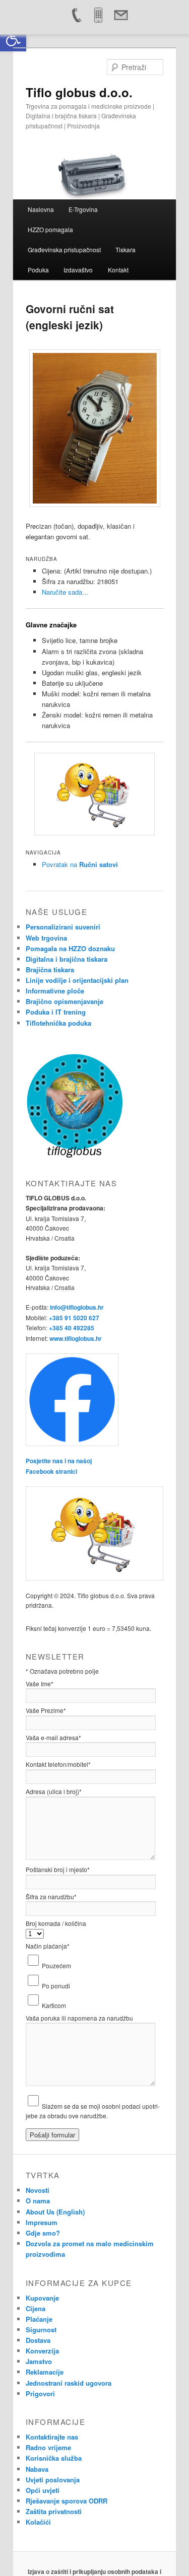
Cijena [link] (36, 2308)
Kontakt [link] (118, 270)
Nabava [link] (37, 2469)
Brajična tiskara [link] (50, 970)
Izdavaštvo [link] (78, 270)
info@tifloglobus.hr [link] (77, 1307)
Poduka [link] (38, 270)
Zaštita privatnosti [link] (54, 2511)
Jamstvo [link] (39, 2361)
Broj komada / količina (56, 1923)
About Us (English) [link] (55, 2212)
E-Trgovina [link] (83, 209)
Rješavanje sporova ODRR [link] (67, 2501)
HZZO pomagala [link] (50, 229)
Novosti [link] (38, 2190)
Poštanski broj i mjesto (58, 1869)
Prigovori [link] (40, 2393)
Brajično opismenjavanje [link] (65, 1001)
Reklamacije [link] (45, 2372)
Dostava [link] (38, 2340)
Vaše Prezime (46, 1710)
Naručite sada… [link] (65, 592)
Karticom (54, 2005)
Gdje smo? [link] (43, 2233)
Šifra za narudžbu (51, 1897)
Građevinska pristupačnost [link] (64, 249)
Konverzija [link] (42, 2351)
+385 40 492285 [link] (72, 1328)
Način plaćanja (48, 1946)
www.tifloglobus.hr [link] (76, 1338)
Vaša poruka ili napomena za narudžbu (79, 2018)
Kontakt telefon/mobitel (58, 1764)
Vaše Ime (40, 1684)
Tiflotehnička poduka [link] (58, 1023)
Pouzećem (56, 1965)
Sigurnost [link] (41, 2330)
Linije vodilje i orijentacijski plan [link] (77, 980)
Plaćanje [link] (39, 2319)
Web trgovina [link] (46, 938)
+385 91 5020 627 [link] (74, 1318)
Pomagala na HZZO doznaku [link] (70, 948)
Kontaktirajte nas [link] (52, 2437)
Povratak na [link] (80, 864)
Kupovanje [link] (42, 2298)
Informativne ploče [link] (55, 991)
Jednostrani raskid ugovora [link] (69, 2383)
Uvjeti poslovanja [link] (53, 2480)
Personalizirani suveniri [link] (63, 927)
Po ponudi (56, 1986)
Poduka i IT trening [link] (56, 1012)
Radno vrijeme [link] (48, 2447)
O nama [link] (38, 2201)
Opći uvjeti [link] (43, 2490)
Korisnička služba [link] (54, 2458)
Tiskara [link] (125, 249)
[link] (13, 38)
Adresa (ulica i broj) (54, 1791)
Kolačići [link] (38, 2522)
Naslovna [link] (41, 209)
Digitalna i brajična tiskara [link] (67, 959)
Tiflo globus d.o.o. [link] (79, 92)
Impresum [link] (42, 2222)
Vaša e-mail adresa (53, 1737)
